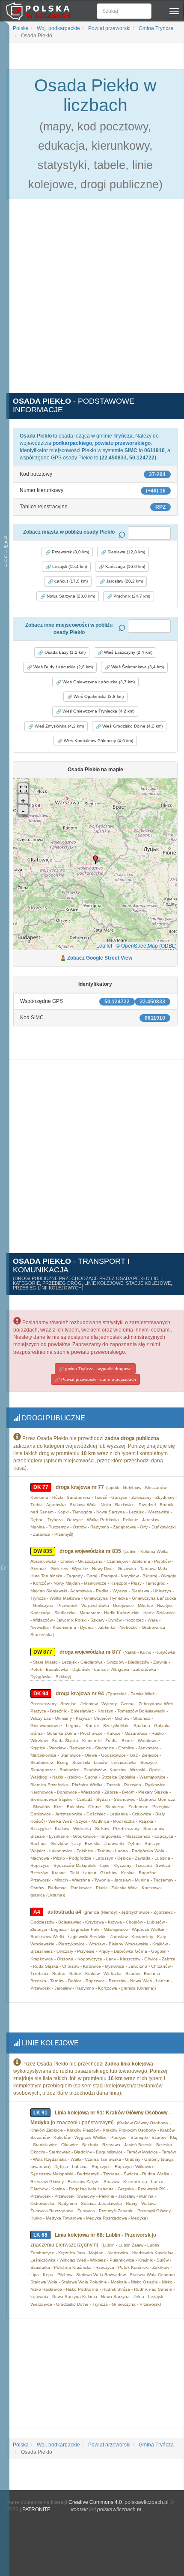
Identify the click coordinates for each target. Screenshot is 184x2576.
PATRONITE (36, 2510)
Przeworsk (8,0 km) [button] (70, 552)
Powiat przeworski (109, 28)
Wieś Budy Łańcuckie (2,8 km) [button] (62, 667)
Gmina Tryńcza (156, 28)
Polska (21, 28)
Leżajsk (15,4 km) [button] (69, 566)
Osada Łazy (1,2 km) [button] (64, 652)
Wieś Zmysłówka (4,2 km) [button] (59, 726)
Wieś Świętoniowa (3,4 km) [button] (137, 667)
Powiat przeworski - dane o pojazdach (98, 1379)
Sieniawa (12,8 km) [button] (126, 552)
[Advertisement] (92, 301)
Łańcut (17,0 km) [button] (70, 581)
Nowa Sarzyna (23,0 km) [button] (70, 596)
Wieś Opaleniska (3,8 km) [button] (98, 696)
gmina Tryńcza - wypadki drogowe (98, 1369)
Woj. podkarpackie (58, 28)
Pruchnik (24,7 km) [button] (131, 596)
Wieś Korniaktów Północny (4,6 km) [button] (98, 741)
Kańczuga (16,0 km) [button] (125, 566)
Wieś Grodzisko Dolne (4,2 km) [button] (132, 726)
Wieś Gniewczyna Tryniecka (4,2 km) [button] (98, 711)
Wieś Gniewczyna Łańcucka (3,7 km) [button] (98, 682)
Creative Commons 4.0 (95, 2502)
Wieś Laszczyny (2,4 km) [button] (128, 652)
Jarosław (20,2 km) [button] (124, 581)
